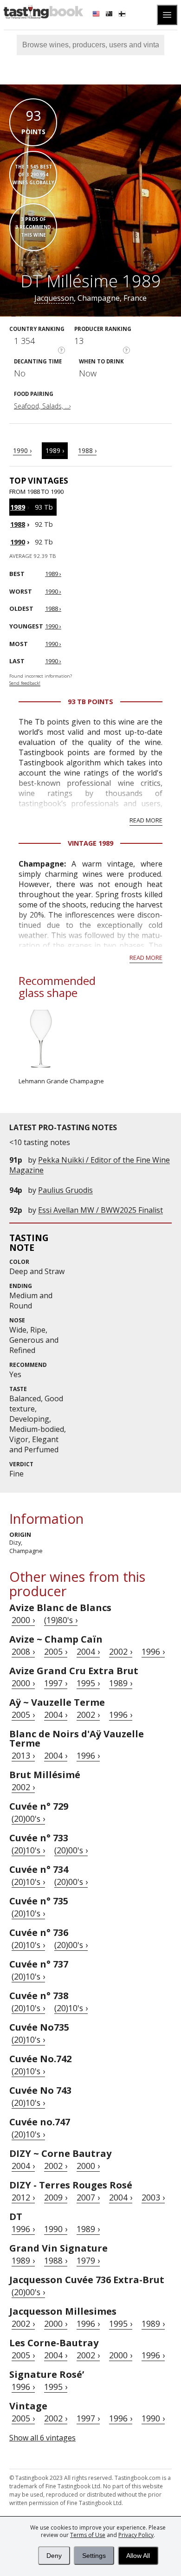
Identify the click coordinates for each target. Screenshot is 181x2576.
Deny (54, 2556)
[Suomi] (123, 15)
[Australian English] (110, 15)
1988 (18, 524)
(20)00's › (28, 1819)
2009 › (56, 2197)
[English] (97, 15)
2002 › (121, 1651)
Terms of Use (88, 2535)
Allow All (138, 2556)
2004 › (88, 1651)
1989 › (55, 450)
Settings (94, 2556)
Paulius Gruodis (65, 1190)
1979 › (88, 2260)
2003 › (153, 2197)
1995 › (88, 1683)
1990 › (22, 450)
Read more (146, 820)
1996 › (153, 1651)
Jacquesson (54, 298)
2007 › (88, 2197)
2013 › (23, 1755)
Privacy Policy (136, 2535)
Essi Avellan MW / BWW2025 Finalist (100, 1210)
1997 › (56, 1683)
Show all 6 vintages (42, 2438)
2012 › (23, 2197)
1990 (18, 542)
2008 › (23, 1651)
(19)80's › (61, 1620)
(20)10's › (28, 1850)
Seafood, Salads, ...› (42, 406)
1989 (18, 507)
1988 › (87, 450)
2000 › (23, 1620)
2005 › (56, 1651)
